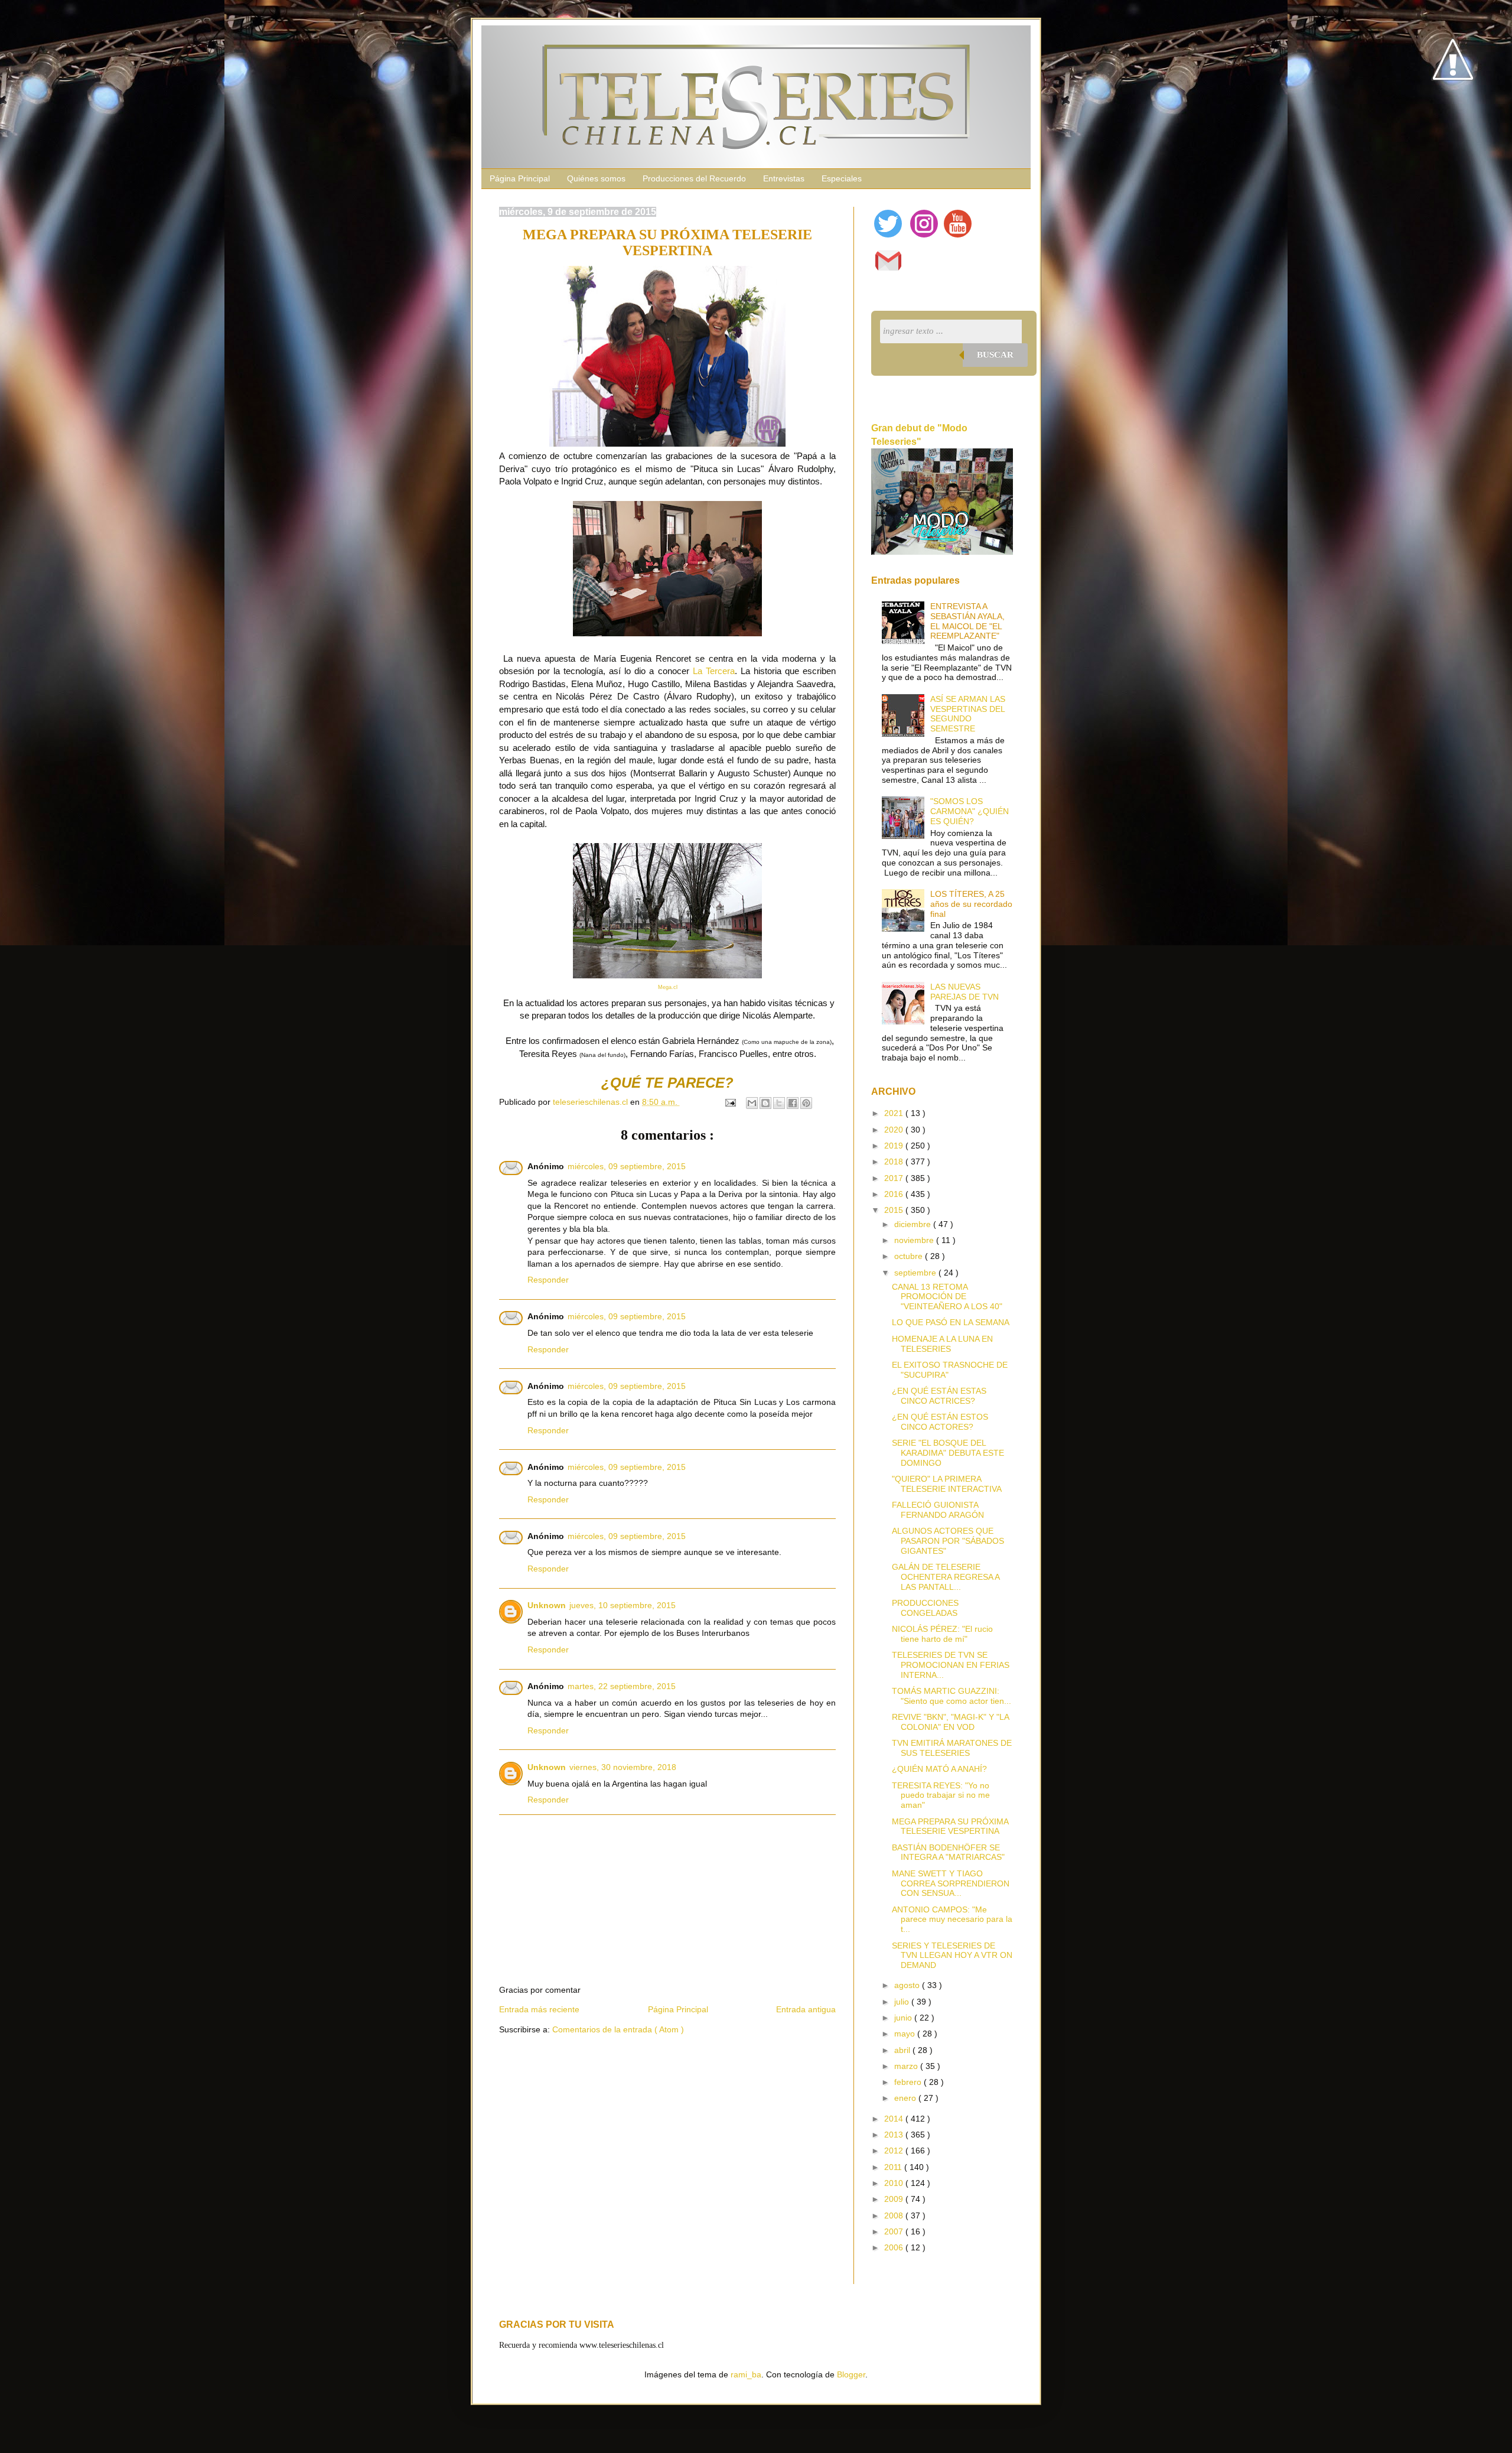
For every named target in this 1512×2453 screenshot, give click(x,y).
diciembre (914, 1224)
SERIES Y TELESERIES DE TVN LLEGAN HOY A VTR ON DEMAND (952, 1956)
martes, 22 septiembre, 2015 (622, 1686)
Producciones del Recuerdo (694, 178)
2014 (895, 2119)
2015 (895, 1210)
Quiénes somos (596, 178)
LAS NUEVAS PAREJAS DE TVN (964, 992)
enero (906, 2098)
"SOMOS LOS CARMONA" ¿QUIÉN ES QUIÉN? (970, 811)
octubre (910, 1256)
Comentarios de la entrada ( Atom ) (618, 2029)
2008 (895, 2215)
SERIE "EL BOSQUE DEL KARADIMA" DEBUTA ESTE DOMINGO (948, 1453)
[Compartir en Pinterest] (806, 1103)
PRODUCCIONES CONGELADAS (925, 1608)
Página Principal (520, 178)
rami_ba (746, 2374)
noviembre (915, 1240)
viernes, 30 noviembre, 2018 (623, 1767)
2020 (895, 1130)
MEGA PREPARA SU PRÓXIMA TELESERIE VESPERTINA (950, 1826)
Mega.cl (668, 987)
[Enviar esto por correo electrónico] (752, 1103)
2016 (895, 1194)
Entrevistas (784, 178)
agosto (908, 1985)
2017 (895, 1178)
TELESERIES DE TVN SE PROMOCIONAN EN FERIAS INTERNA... (951, 1665)
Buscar (995, 354)
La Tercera (714, 671)
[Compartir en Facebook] (793, 1103)
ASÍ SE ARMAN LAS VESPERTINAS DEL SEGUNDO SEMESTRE (968, 714)
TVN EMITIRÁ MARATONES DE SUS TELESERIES (952, 1748)
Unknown (547, 1605)
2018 (895, 1162)
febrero (909, 2082)
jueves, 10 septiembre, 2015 (623, 1605)
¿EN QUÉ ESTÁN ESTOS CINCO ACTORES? (940, 1422)
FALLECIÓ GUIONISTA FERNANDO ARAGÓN (938, 1510)
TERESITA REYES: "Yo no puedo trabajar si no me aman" (941, 1795)
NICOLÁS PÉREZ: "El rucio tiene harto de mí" (942, 1634)
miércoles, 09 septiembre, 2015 (627, 1166)
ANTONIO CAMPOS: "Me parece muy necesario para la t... (952, 1920)
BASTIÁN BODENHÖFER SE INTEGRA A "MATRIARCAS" (948, 1852)
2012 (895, 2151)
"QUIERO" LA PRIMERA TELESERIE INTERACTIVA (947, 1484)
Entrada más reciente (539, 2009)
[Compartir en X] (779, 1103)
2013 (895, 2135)
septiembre (916, 1273)
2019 (895, 1146)
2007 (895, 2231)
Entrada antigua (806, 2009)
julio (903, 2002)
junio (904, 2018)
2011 (894, 2167)
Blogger (851, 2374)
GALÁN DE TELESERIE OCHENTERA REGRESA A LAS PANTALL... (946, 1577)
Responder (548, 1280)
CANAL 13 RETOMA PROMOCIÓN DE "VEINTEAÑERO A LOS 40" (947, 1297)
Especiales (842, 178)
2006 (895, 2247)
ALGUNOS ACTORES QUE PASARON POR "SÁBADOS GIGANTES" (948, 1541)
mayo (906, 2034)
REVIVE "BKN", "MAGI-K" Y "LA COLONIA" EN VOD (950, 1722)
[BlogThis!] (765, 1103)
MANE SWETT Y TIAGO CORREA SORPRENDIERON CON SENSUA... (951, 1883)
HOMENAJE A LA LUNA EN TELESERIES (942, 1344)
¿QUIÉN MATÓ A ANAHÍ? (939, 1769)
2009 (895, 2199)
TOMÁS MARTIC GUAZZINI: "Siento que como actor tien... (951, 1696)
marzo (907, 2066)
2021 (895, 1113)
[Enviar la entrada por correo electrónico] (730, 1102)
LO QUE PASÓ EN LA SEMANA (951, 1322)
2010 (895, 2183)
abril (903, 2050)
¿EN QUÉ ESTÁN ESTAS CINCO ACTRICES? (939, 1396)
